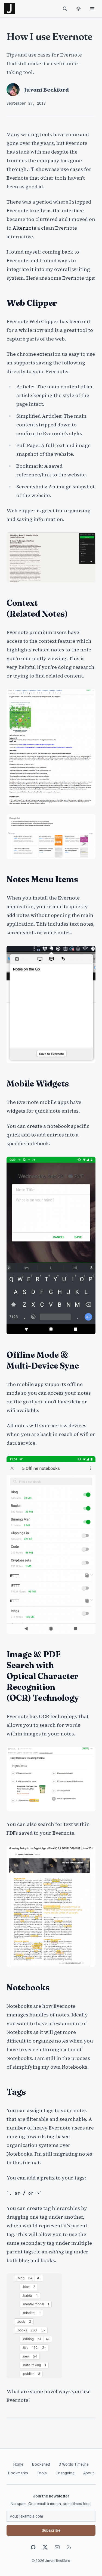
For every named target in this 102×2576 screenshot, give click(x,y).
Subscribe (51, 2530)
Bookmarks (18, 2473)
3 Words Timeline (74, 2464)
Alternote (24, 228)
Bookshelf (41, 2464)
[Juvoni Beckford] (10, 9)
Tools (42, 2473)
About (89, 2473)
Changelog (65, 2473)
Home (18, 2464)
